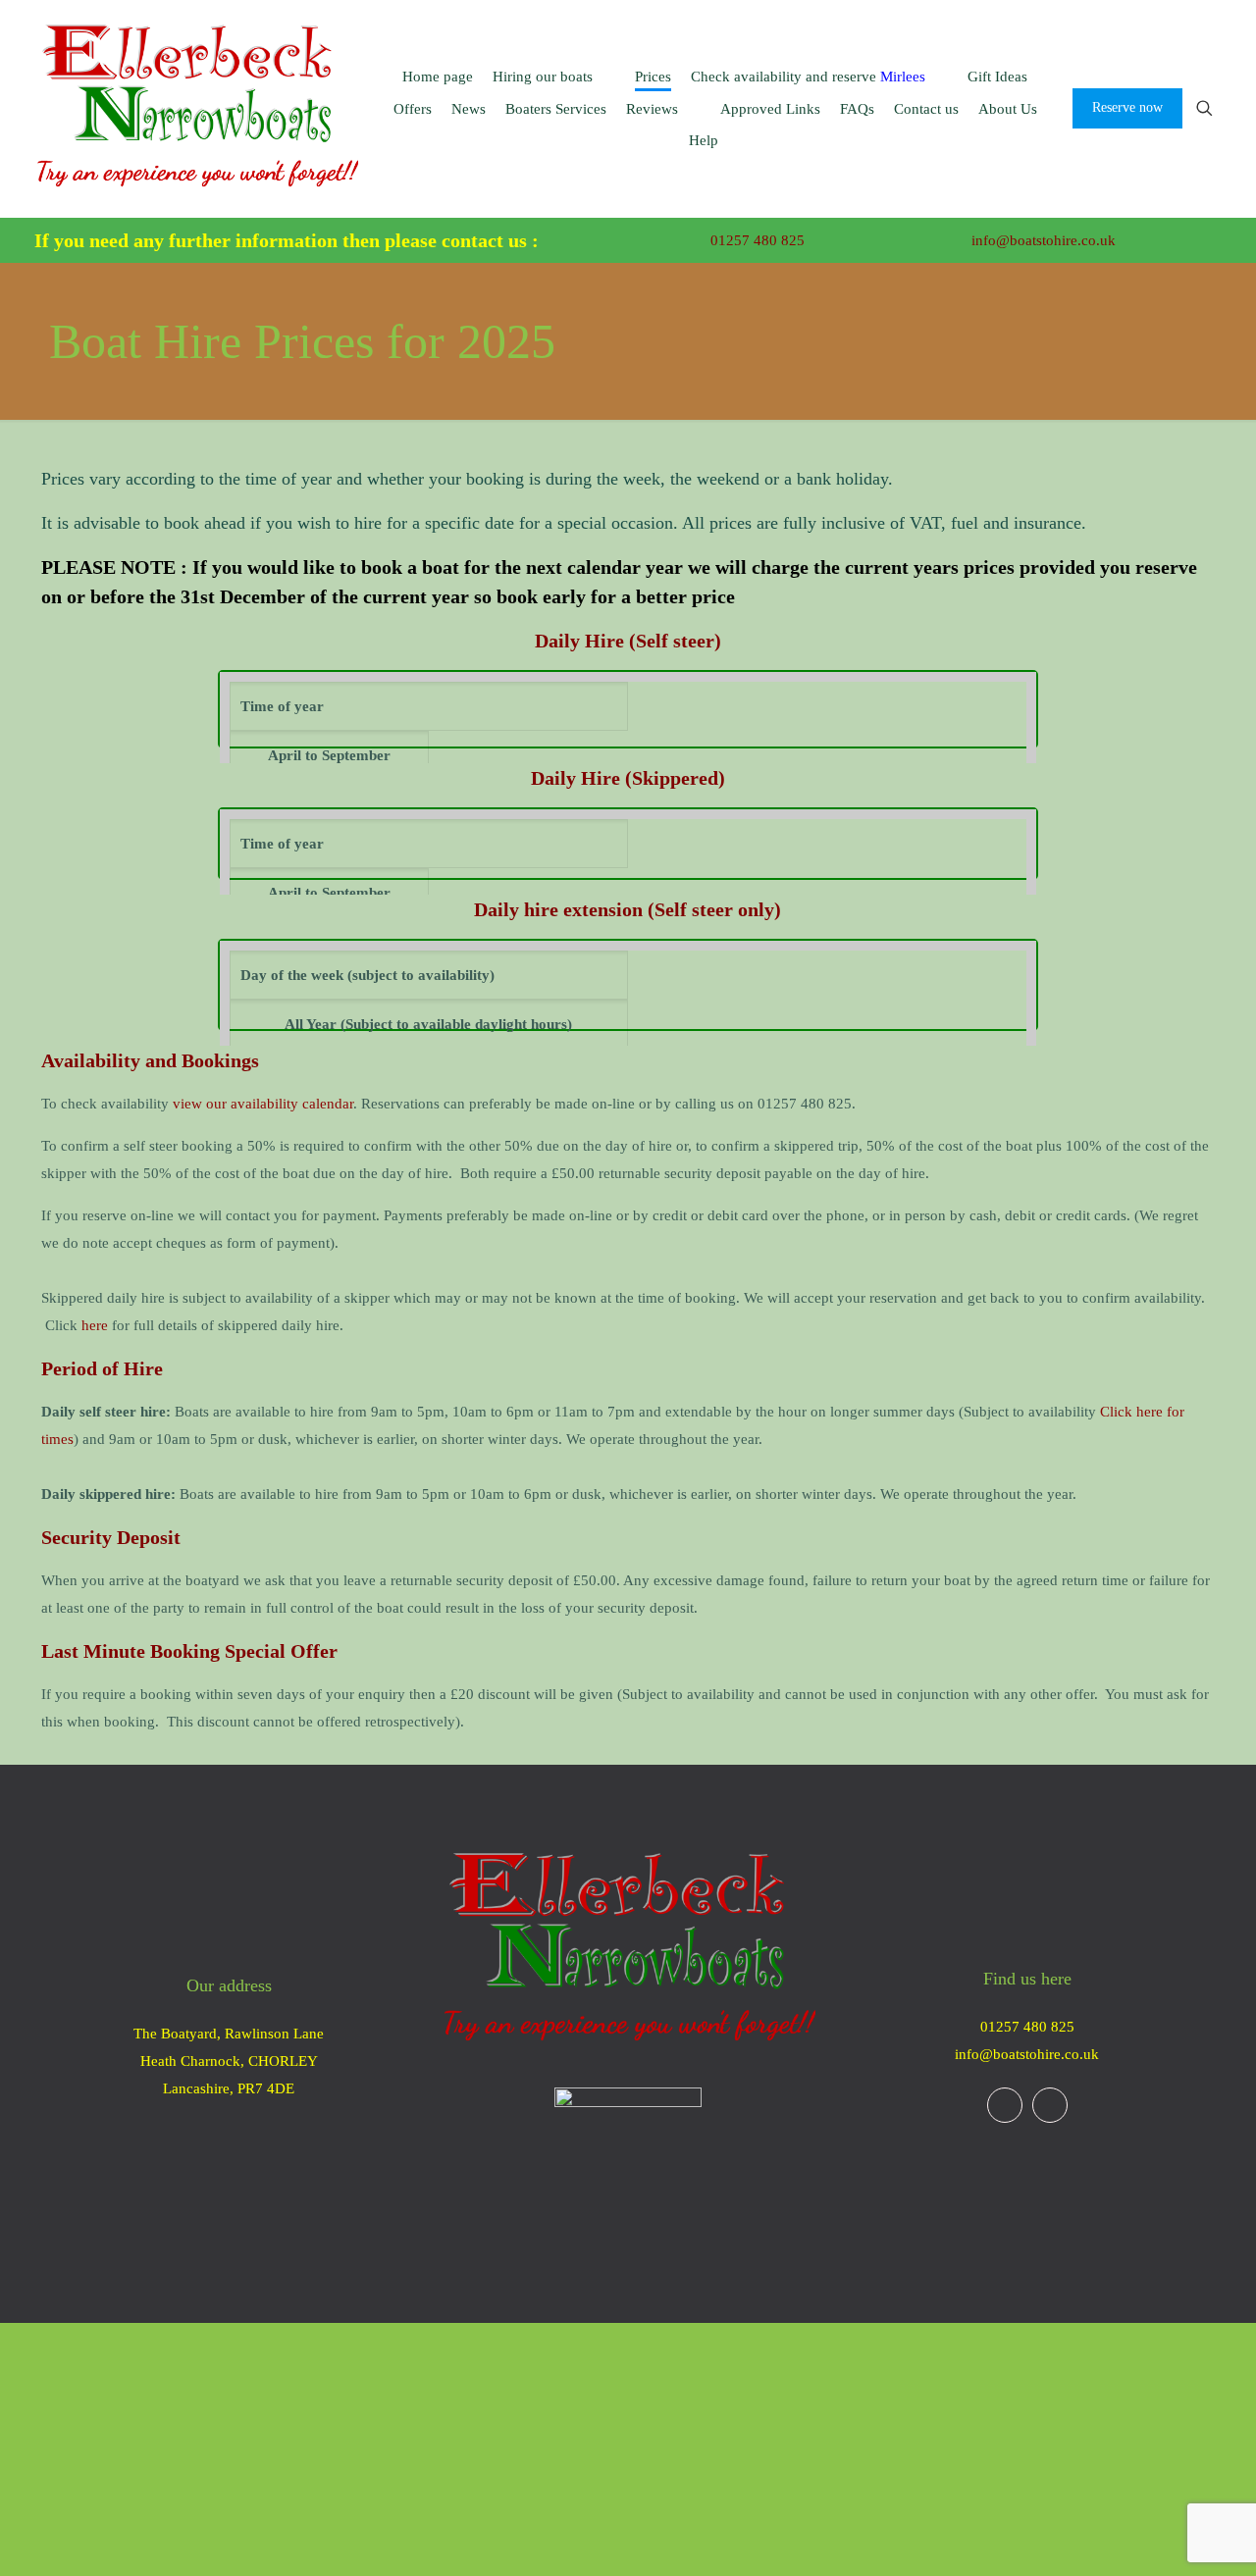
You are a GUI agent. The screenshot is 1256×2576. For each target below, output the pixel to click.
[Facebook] (1005, 2105)
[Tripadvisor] (1050, 2105)
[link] (628, 2161)
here (95, 1325)
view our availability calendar (263, 1104)
